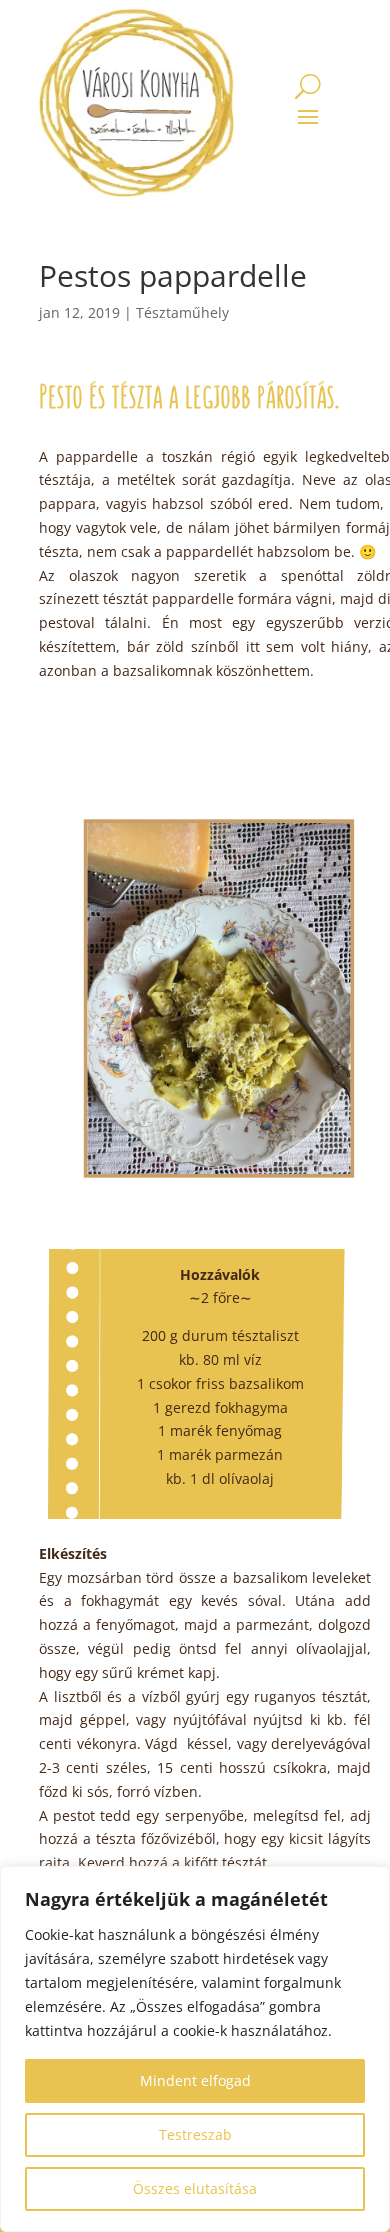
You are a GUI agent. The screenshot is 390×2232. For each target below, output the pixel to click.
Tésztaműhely (182, 312)
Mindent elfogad (195, 2080)
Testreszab (195, 2134)
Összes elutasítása (195, 2188)
